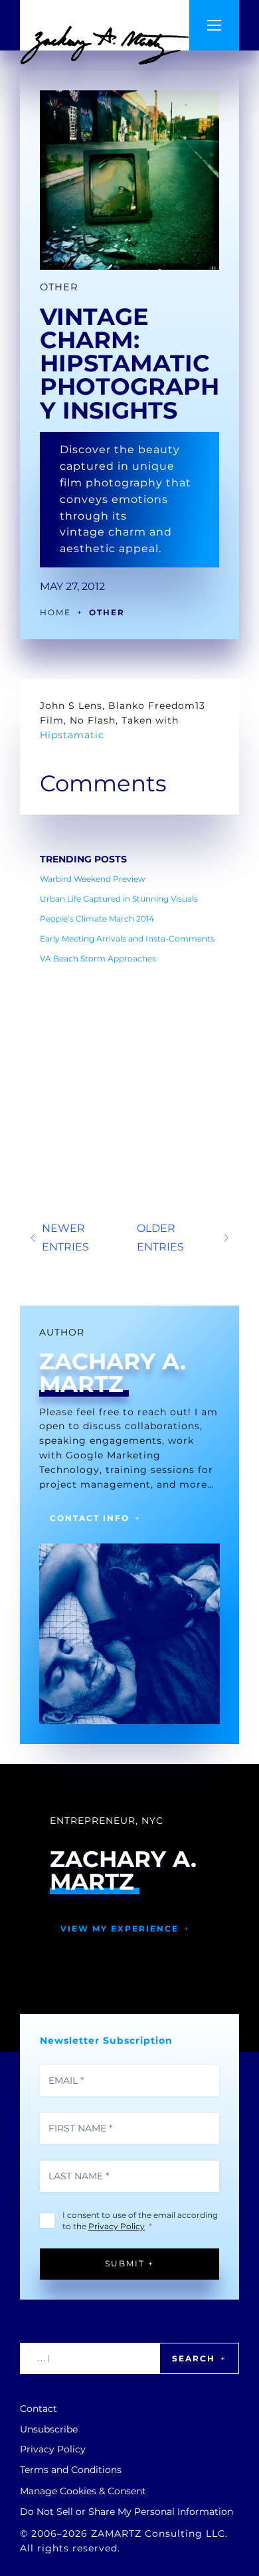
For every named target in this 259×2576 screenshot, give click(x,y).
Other (59, 287)
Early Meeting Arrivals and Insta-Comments (127, 939)
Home (55, 612)
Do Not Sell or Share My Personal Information (127, 2512)
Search (194, 2358)
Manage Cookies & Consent (83, 2491)
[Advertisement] (129, 1056)
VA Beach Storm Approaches (98, 958)
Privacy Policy (117, 2226)
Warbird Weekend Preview (93, 879)
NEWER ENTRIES (65, 1237)
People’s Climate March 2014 (97, 919)
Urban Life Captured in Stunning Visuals (119, 899)
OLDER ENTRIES (160, 1237)
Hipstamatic (72, 735)
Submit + (129, 2263)
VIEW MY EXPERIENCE (120, 1929)
